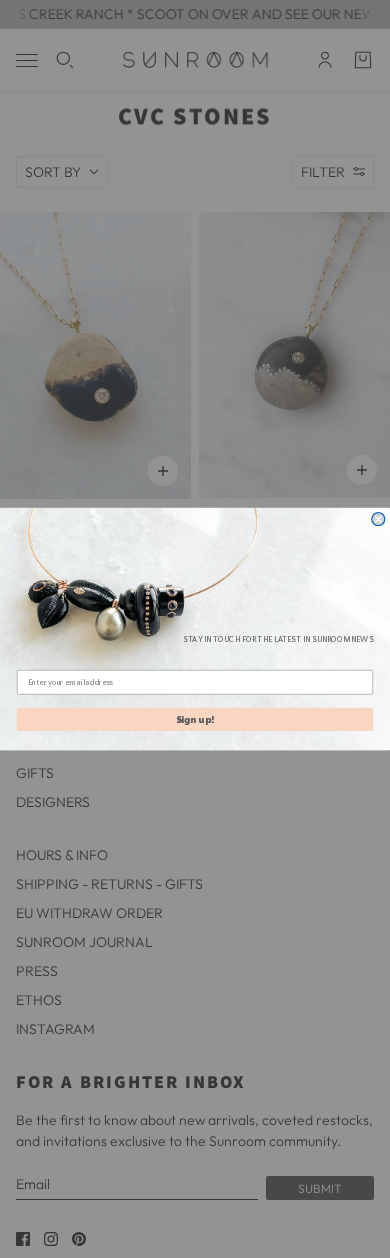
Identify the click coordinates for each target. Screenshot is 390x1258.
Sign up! (195, 719)
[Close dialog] (378, 519)
